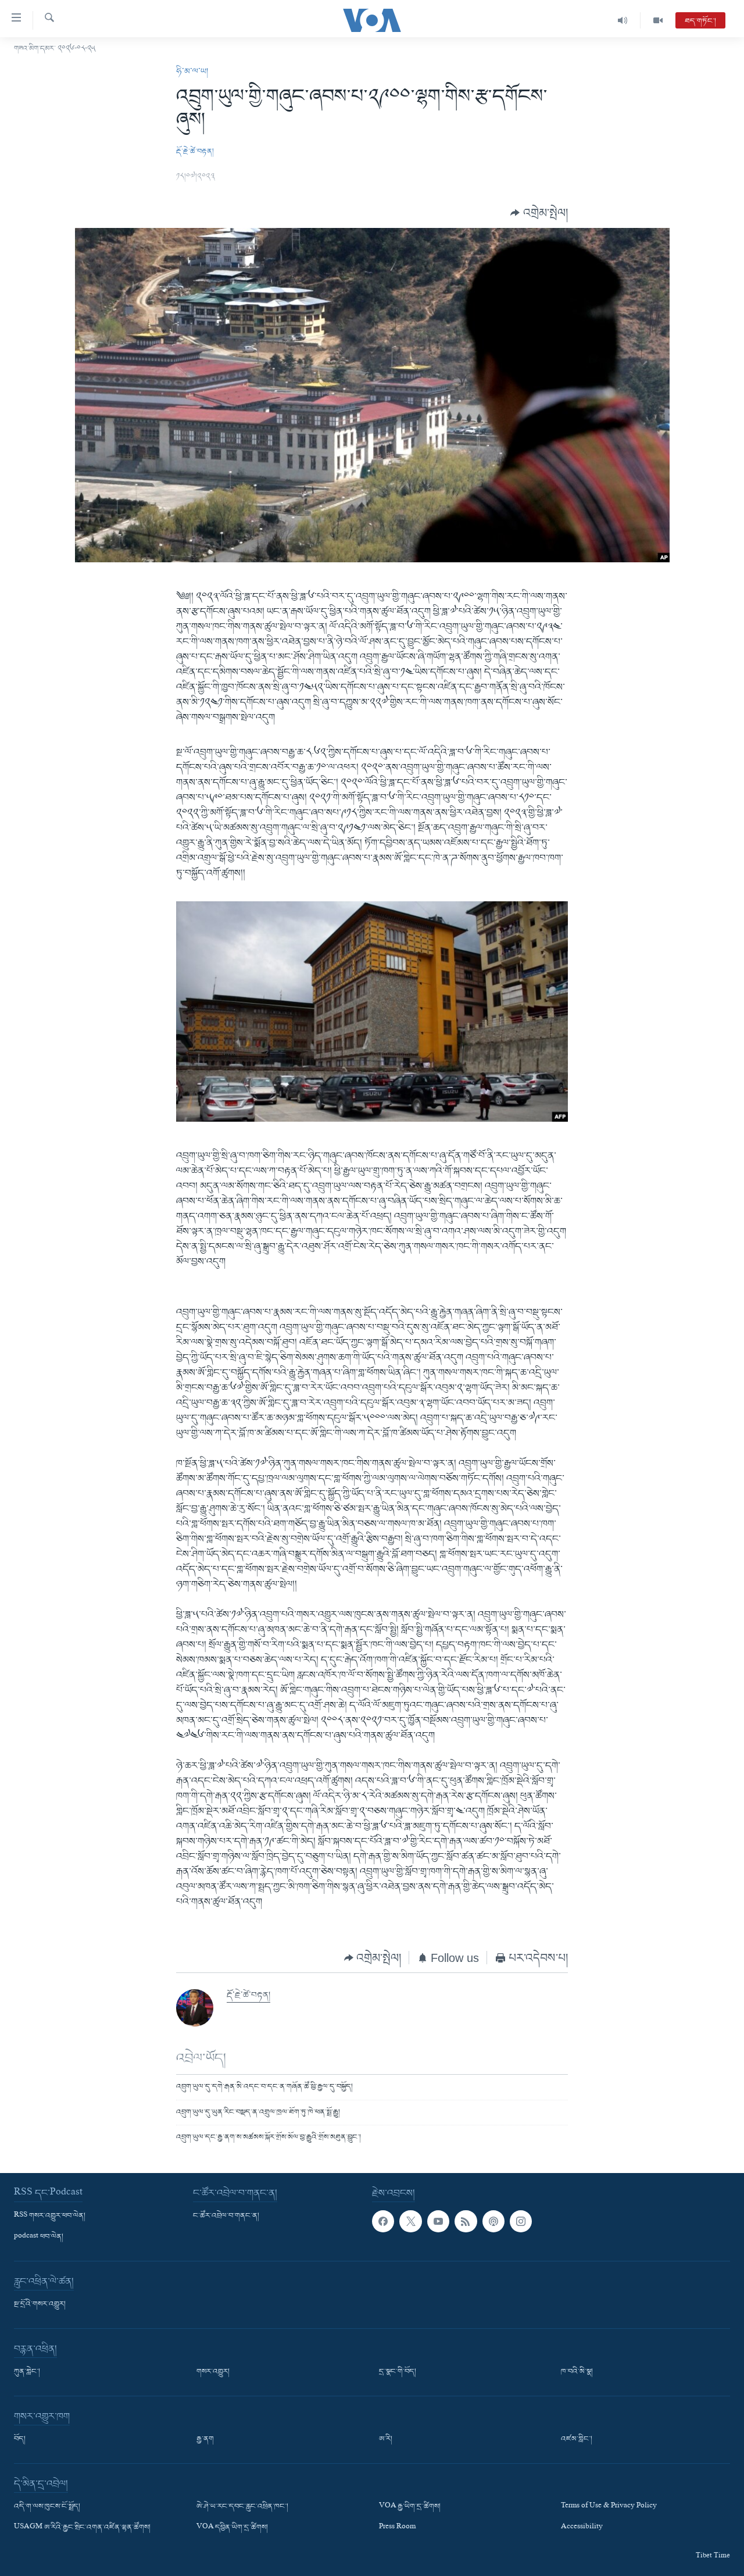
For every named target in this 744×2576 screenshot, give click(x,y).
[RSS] (466, 2221)
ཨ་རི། (386, 2439)
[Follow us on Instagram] (521, 2221)
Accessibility (582, 2528)
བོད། (20, 2439)
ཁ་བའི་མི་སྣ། (577, 2372)
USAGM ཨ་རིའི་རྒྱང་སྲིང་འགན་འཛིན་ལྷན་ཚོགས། (82, 2528)
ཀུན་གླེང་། (27, 2372)
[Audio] (623, 20)
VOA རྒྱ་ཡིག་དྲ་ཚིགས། (410, 2507)
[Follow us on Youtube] (438, 2221)
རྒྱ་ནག (205, 2439)
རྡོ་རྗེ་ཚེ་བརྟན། (195, 151)
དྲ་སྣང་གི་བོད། (398, 2372)
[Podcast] (493, 2221)
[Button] (539, 213)
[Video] (658, 20)
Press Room (397, 2528)
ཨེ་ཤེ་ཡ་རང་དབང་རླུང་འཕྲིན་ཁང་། (242, 2507)
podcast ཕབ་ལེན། (39, 2237)
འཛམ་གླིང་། (577, 2439)
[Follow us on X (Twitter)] (410, 2221)
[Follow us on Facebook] (383, 2221)
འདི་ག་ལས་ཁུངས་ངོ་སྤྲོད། (47, 2507)
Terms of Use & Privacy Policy (609, 2507)
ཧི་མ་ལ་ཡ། (192, 72)
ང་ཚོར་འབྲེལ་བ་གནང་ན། (226, 2216)
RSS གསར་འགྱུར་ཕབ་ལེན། (50, 2216)
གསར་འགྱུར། (213, 2372)
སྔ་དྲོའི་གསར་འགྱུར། (40, 2304)
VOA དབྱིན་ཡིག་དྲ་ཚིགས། (232, 2528)
